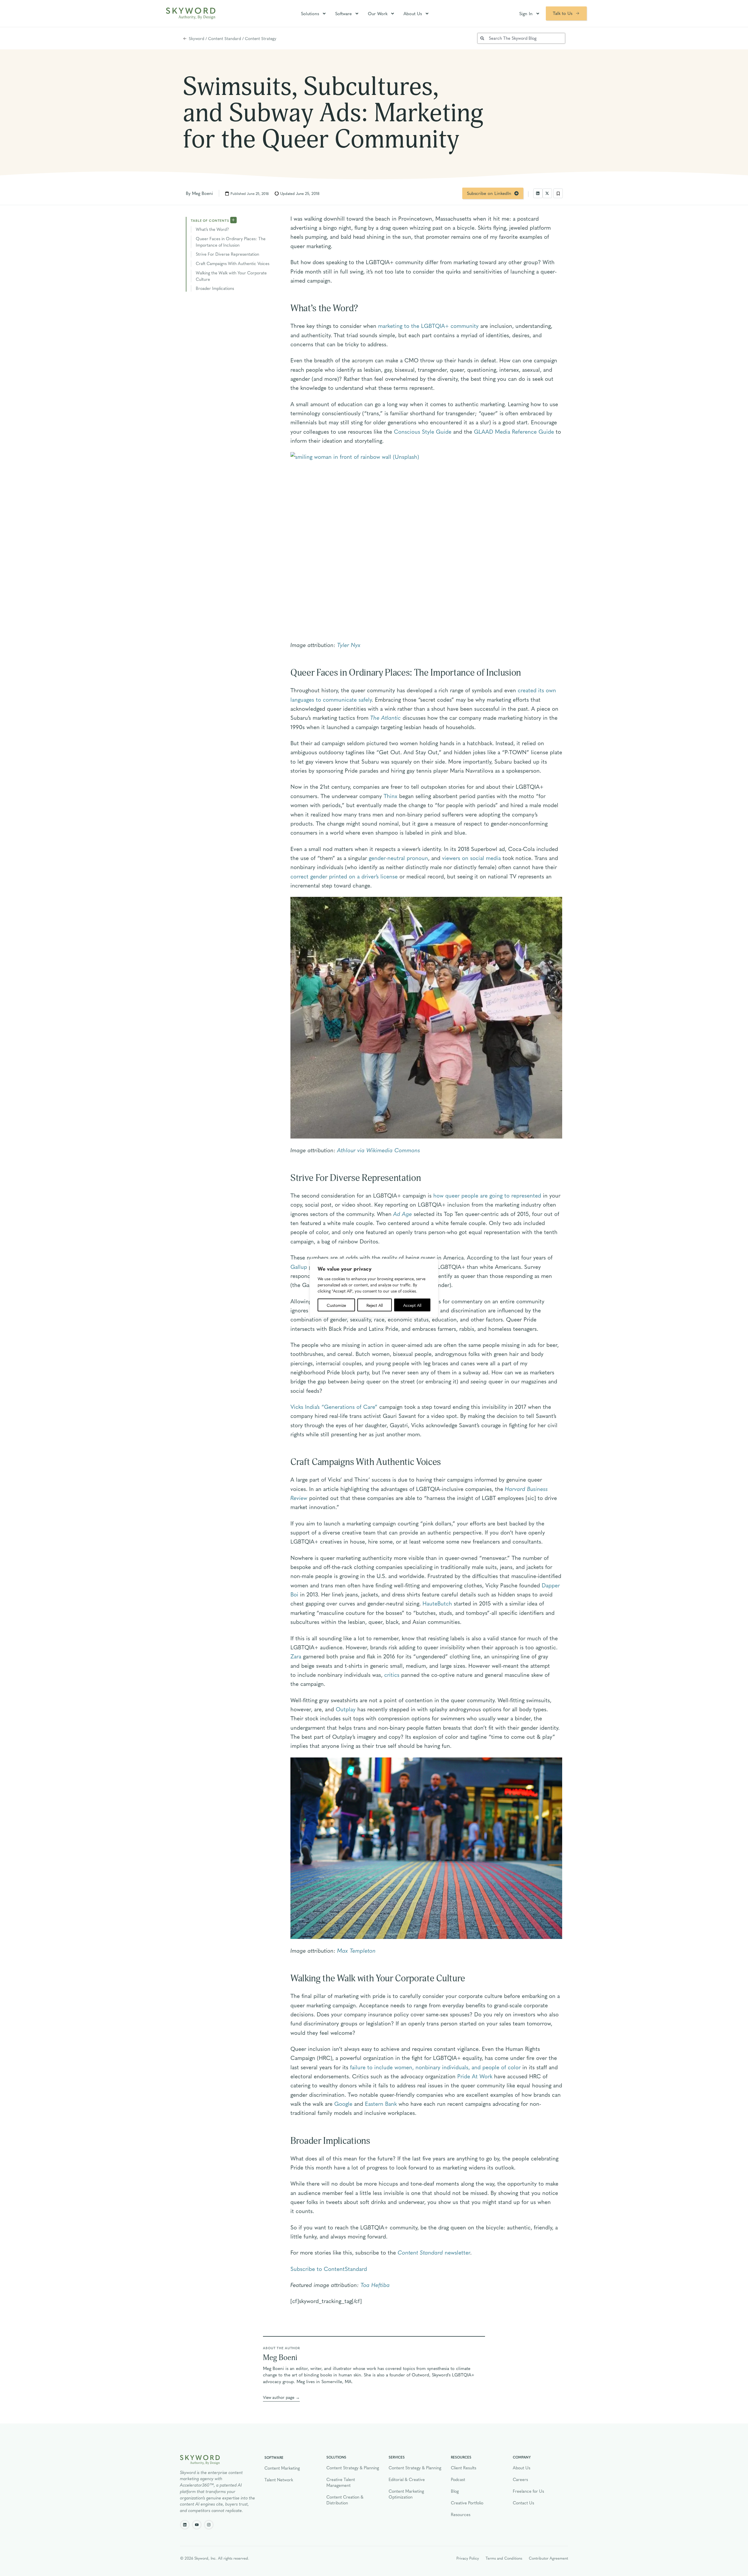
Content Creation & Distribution (345, 2500)
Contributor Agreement (548, 2558)
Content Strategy (261, 38)
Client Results (464, 2468)
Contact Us (523, 2503)
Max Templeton (356, 1950)
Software (343, 13)
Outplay (346, 1709)
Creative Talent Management (341, 2482)
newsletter (434, 2252)
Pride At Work (475, 2076)
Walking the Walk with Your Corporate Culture (231, 276)
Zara (296, 1656)
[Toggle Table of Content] (233, 220)
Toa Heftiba (375, 2285)
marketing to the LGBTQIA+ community (428, 326)
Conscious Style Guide (423, 431)
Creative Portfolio (467, 2503)
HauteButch (437, 1603)
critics (392, 1674)
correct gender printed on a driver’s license (344, 876)
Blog (455, 2491)
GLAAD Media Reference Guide (514, 431)
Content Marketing (282, 2468)
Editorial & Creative (407, 2479)
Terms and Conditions (504, 2558)
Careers (520, 2479)
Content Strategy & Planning (353, 2468)
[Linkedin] (185, 2525)
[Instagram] (209, 2525)
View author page (279, 2397)
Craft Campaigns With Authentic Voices (233, 263)
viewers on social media (471, 858)
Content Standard (225, 38)
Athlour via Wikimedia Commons (379, 1150)
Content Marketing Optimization (406, 2494)
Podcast (458, 2479)
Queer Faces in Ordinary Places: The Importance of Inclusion (231, 242)
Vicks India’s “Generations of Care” (334, 1406)
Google (343, 2103)
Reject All (375, 1305)
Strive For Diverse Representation (227, 254)
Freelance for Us (528, 2491)
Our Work (378, 13)
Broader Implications (215, 288)
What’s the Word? (212, 229)
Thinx (391, 796)
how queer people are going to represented (487, 1195)
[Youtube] (197, 2525)
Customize (336, 1305)
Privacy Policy (468, 2558)
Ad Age (403, 1214)
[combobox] (521, 38)
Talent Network (279, 2480)
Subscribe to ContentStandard (329, 2269)
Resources (461, 2514)
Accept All (412, 1305)
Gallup (299, 1267)
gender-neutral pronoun (398, 858)
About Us (413, 13)
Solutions (310, 13)
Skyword (196, 38)
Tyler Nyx (349, 645)
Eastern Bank (381, 2103)
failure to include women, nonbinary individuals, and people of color (435, 2067)
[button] (538, 193)
